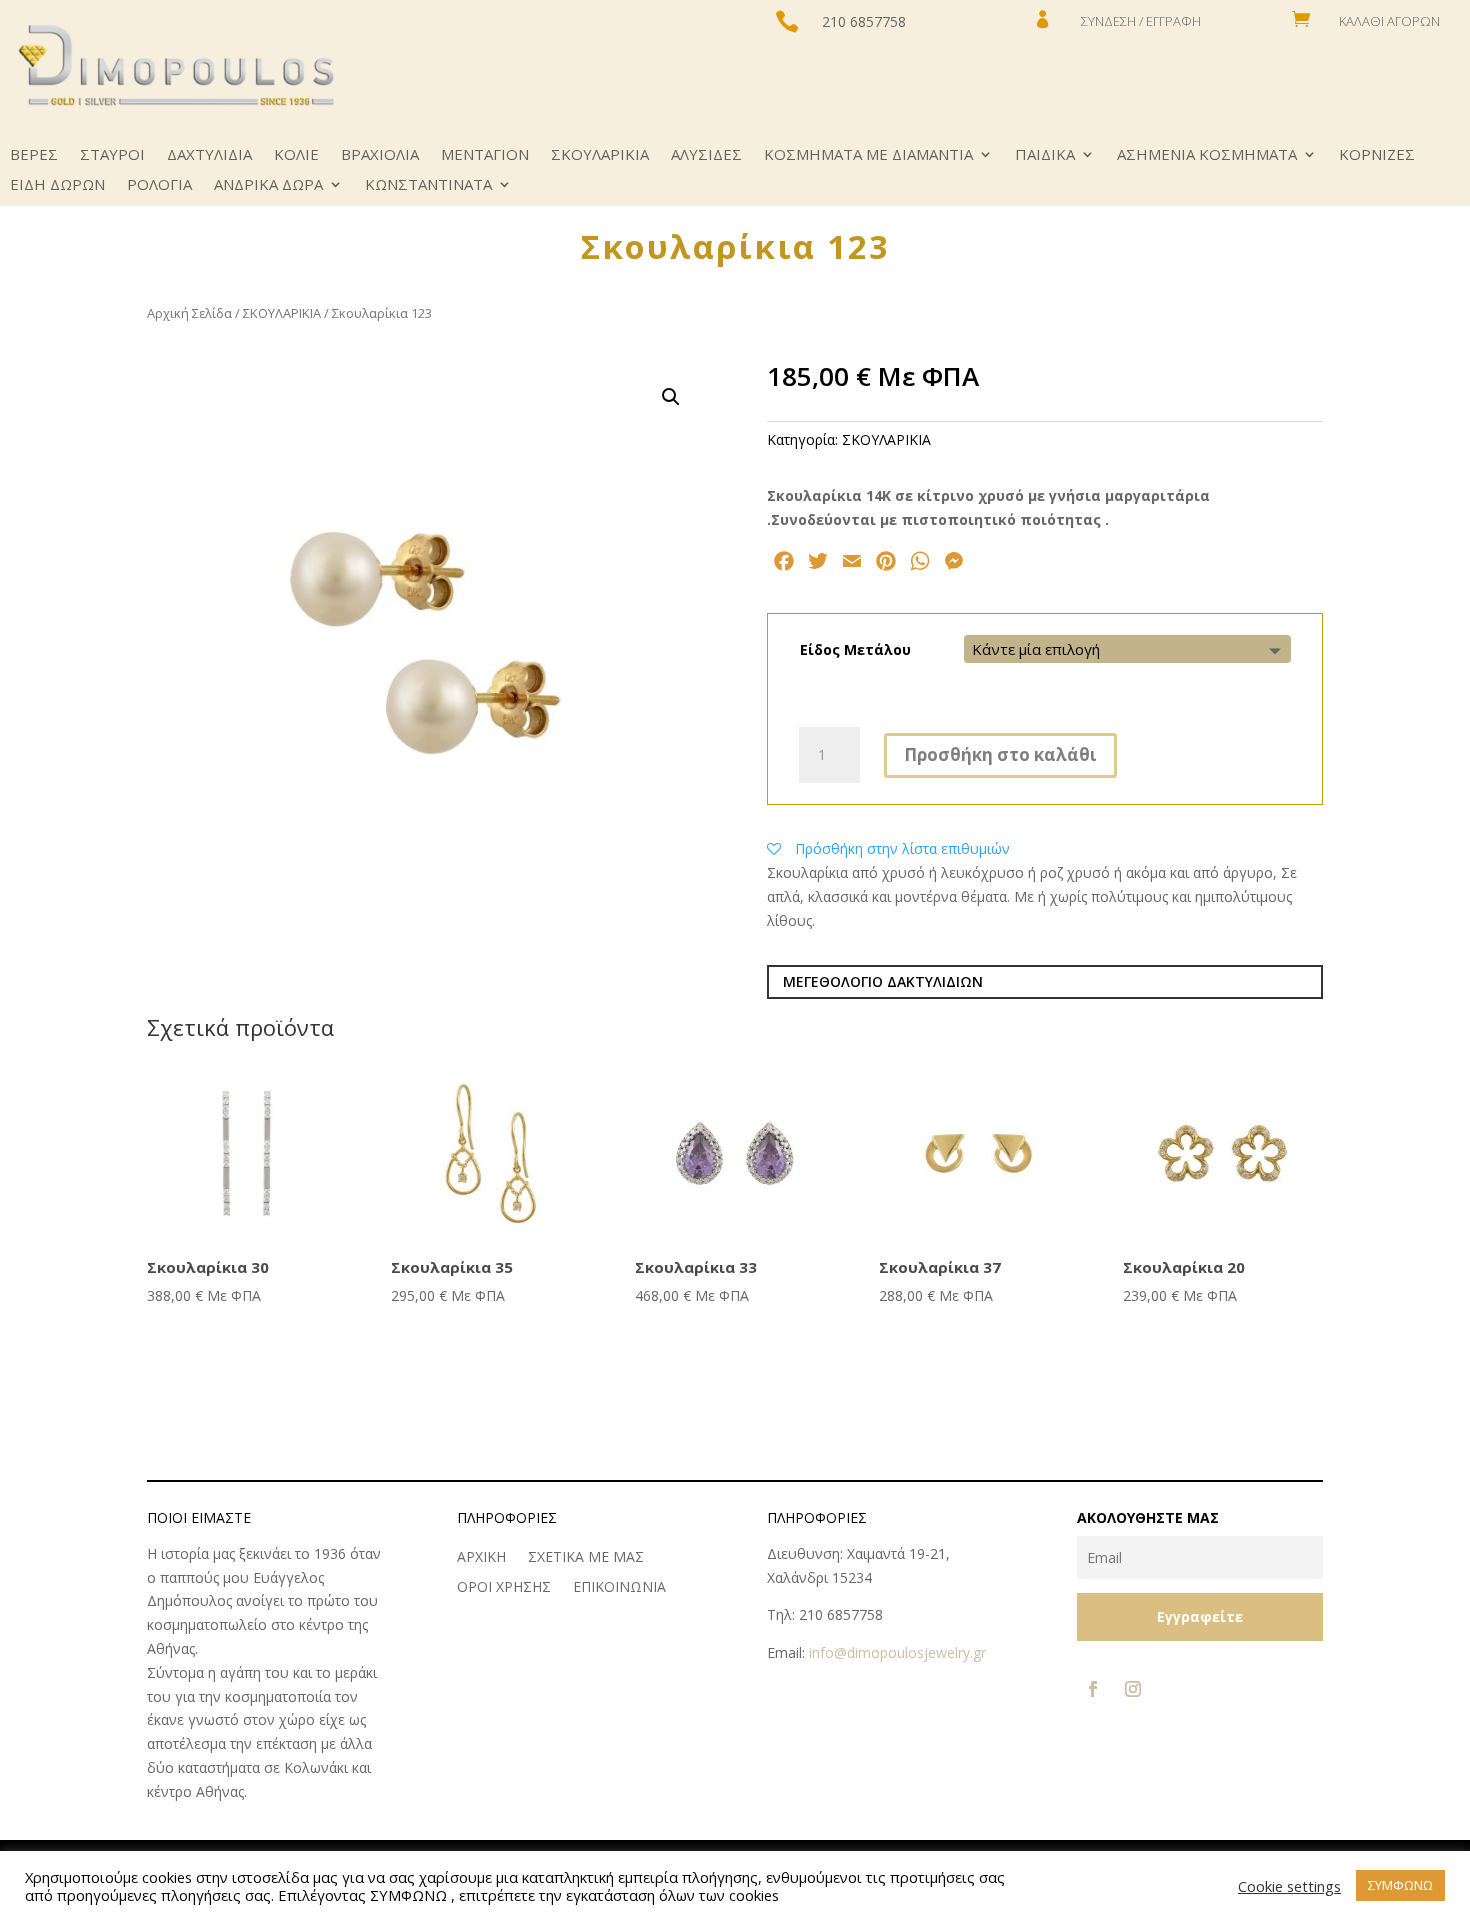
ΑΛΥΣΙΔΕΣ (706, 155)
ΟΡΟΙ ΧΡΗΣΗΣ (504, 1588)
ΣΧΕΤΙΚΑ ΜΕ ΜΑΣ (586, 1558)
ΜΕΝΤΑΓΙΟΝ (485, 155)
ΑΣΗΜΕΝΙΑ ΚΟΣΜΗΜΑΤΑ (1207, 155)
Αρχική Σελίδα (189, 313)
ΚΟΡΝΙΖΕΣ (1377, 155)
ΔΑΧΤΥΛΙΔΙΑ (209, 155)
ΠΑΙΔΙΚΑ (1045, 155)
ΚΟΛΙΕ (296, 155)
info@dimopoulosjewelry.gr (897, 1652)
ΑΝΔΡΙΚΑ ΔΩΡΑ (268, 185)
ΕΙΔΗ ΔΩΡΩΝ (57, 185)
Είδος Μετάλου (855, 649)
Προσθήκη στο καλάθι (1000, 754)
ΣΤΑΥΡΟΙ (112, 155)
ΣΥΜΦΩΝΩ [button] (1400, 1885)
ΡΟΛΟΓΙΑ (159, 185)
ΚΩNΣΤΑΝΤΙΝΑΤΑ (428, 185)
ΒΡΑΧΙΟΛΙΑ (380, 155)
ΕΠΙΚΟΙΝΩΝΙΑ (619, 1588)
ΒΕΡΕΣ (34, 155)
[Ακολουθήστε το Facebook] (1093, 1689)
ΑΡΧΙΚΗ (481, 1558)
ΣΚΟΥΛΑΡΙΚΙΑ (600, 155)
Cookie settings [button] (1289, 1886)
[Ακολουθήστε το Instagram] (1133, 1689)
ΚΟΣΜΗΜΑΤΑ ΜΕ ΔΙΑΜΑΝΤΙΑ (868, 155)
